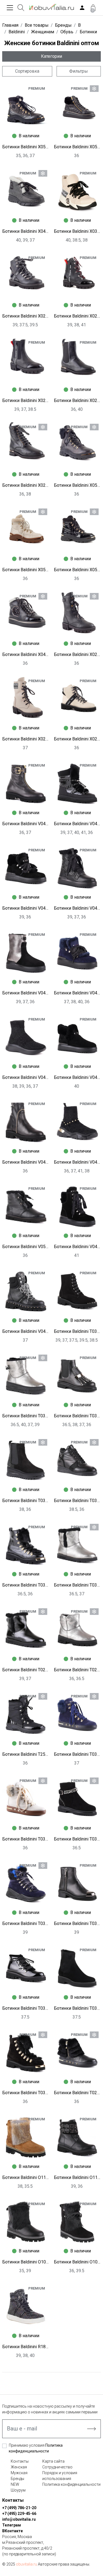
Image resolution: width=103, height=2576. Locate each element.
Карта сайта (53, 2461)
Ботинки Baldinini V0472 (26, 993)
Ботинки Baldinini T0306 (26, 1585)
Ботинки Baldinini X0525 (77, 570)
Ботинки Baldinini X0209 (77, 400)
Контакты (20, 2461)
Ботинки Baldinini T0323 (26, 2008)
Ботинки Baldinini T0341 (77, 1923)
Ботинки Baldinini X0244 (77, 316)
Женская (19, 2467)
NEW (15, 2484)
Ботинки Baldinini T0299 (26, 1670)
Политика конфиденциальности (71, 2484)
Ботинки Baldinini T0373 (77, 1331)
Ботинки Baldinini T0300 (77, 1585)
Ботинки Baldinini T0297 (77, 1670)
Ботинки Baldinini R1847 (26, 2347)
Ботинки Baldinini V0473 (77, 908)
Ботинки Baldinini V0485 (26, 824)
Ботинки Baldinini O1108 (26, 2177)
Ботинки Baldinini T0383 (26, 1839)
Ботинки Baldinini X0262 (77, 739)
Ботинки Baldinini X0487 (26, 654)
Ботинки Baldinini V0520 (26, 1247)
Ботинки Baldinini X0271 (26, 739)
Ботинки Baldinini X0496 (26, 231)
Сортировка (27, 71)
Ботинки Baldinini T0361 (26, 1923)
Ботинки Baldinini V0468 (26, 1077)
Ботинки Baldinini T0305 (26, 2093)
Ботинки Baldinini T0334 (77, 1416)
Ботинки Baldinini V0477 (26, 1331)
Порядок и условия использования (60, 2476)
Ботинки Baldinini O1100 (77, 2177)
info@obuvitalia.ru (19, 2519)
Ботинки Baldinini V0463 (77, 1162)
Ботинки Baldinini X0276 (77, 654)
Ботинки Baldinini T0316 (77, 2008)
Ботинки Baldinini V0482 (77, 824)
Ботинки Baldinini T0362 (26, 1416)
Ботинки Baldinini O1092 (26, 2262)
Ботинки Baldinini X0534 (26, 570)
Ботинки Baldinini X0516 (77, 147)
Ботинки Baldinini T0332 (26, 1501)
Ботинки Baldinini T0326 (77, 1501)
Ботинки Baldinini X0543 (77, 485)
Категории (51, 56)
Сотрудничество (57, 2467)
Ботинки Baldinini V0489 (77, 1247)
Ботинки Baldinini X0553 (26, 147)
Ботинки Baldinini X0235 (26, 400)
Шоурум (18, 2490)
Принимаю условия (36, 2448)
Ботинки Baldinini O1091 (77, 2262)
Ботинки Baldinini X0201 (26, 485)
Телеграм (12, 2525)
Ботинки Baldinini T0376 (77, 1839)
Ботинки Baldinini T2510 (26, 1754)
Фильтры (79, 71)
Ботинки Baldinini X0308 (77, 231)
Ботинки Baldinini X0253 (26, 316)
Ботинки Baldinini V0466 (77, 1077)
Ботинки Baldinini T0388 (77, 1754)
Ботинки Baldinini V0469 (77, 993)
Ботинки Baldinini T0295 (77, 2093)
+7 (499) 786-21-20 (19, 2508)
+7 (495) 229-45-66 (19, 2514)
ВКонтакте (12, 2531)
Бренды (17, 2479)
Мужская (19, 2473)
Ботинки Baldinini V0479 (26, 908)
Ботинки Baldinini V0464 (26, 1162)
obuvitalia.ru (27, 2564)
